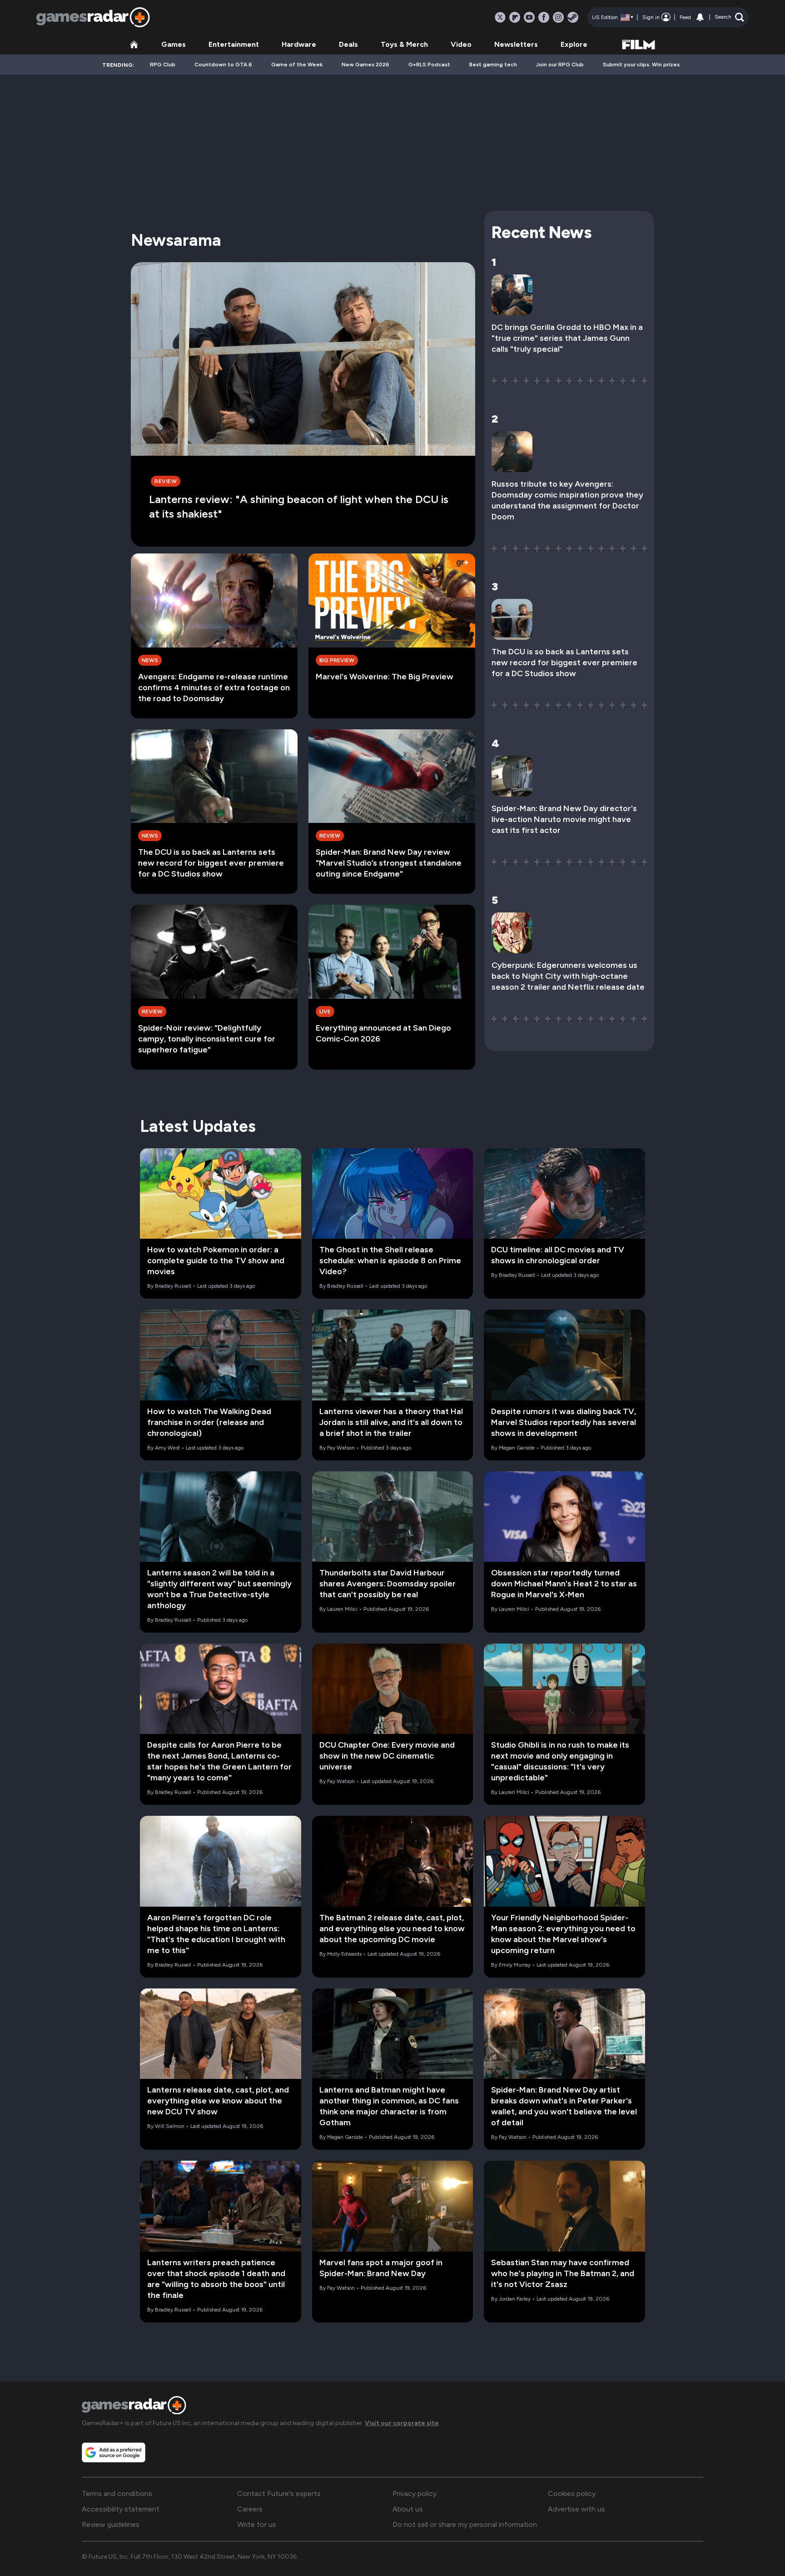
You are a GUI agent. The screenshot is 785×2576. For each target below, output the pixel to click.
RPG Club (163, 65)
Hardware (299, 44)
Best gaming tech (493, 65)
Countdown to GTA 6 (223, 65)
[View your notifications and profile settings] (700, 17)
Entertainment (234, 44)
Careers (250, 2509)
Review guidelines (111, 2524)
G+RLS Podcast (429, 65)
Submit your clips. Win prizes (641, 65)
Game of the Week (297, 65)
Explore (574, 44)
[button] (729, 17)
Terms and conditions (117, 2494)
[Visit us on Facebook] (544, 17)
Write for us (257, 2524)
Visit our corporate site (402, 2423)
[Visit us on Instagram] (558, 17)
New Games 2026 (365, 65)
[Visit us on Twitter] (500, 17)
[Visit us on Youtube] (529, 17)
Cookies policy (572, 2494)
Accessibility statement (121, 2509)
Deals (348, 44)
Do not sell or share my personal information (465, 2524)
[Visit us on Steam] (573, 17)
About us (408, 2509)
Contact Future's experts (279, 2494)
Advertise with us (576, 2509)
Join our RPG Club (560, 65)
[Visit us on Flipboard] (515, 17)
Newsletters (516, 44)
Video (461, 44)
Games (174, 44)
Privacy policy (415, 2494)
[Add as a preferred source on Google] (114, 2452)
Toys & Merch (404, 44)
